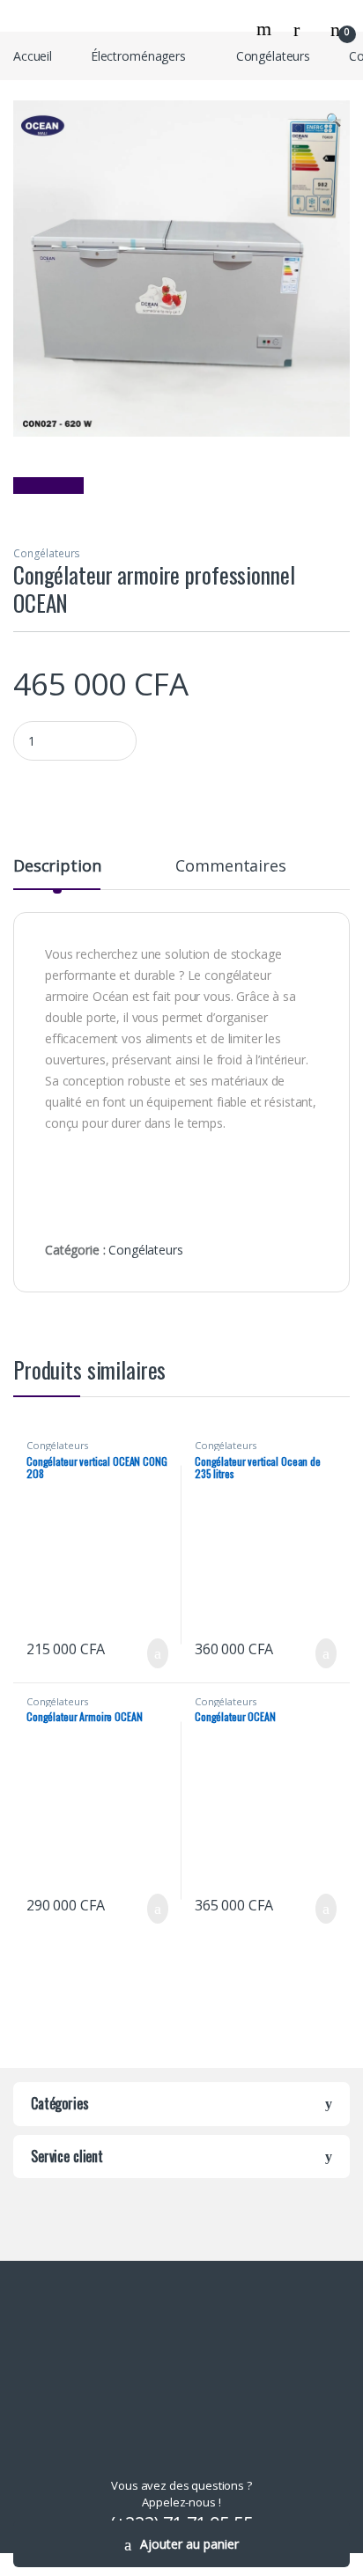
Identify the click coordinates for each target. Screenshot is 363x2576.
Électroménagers (138, 56)
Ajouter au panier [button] (148, 1653)
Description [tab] (57, 867)
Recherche (266, 29)
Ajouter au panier (189, 2544)
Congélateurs (273, 56)
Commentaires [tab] (230, 867)
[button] (333, 120)
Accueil (33, 56)
